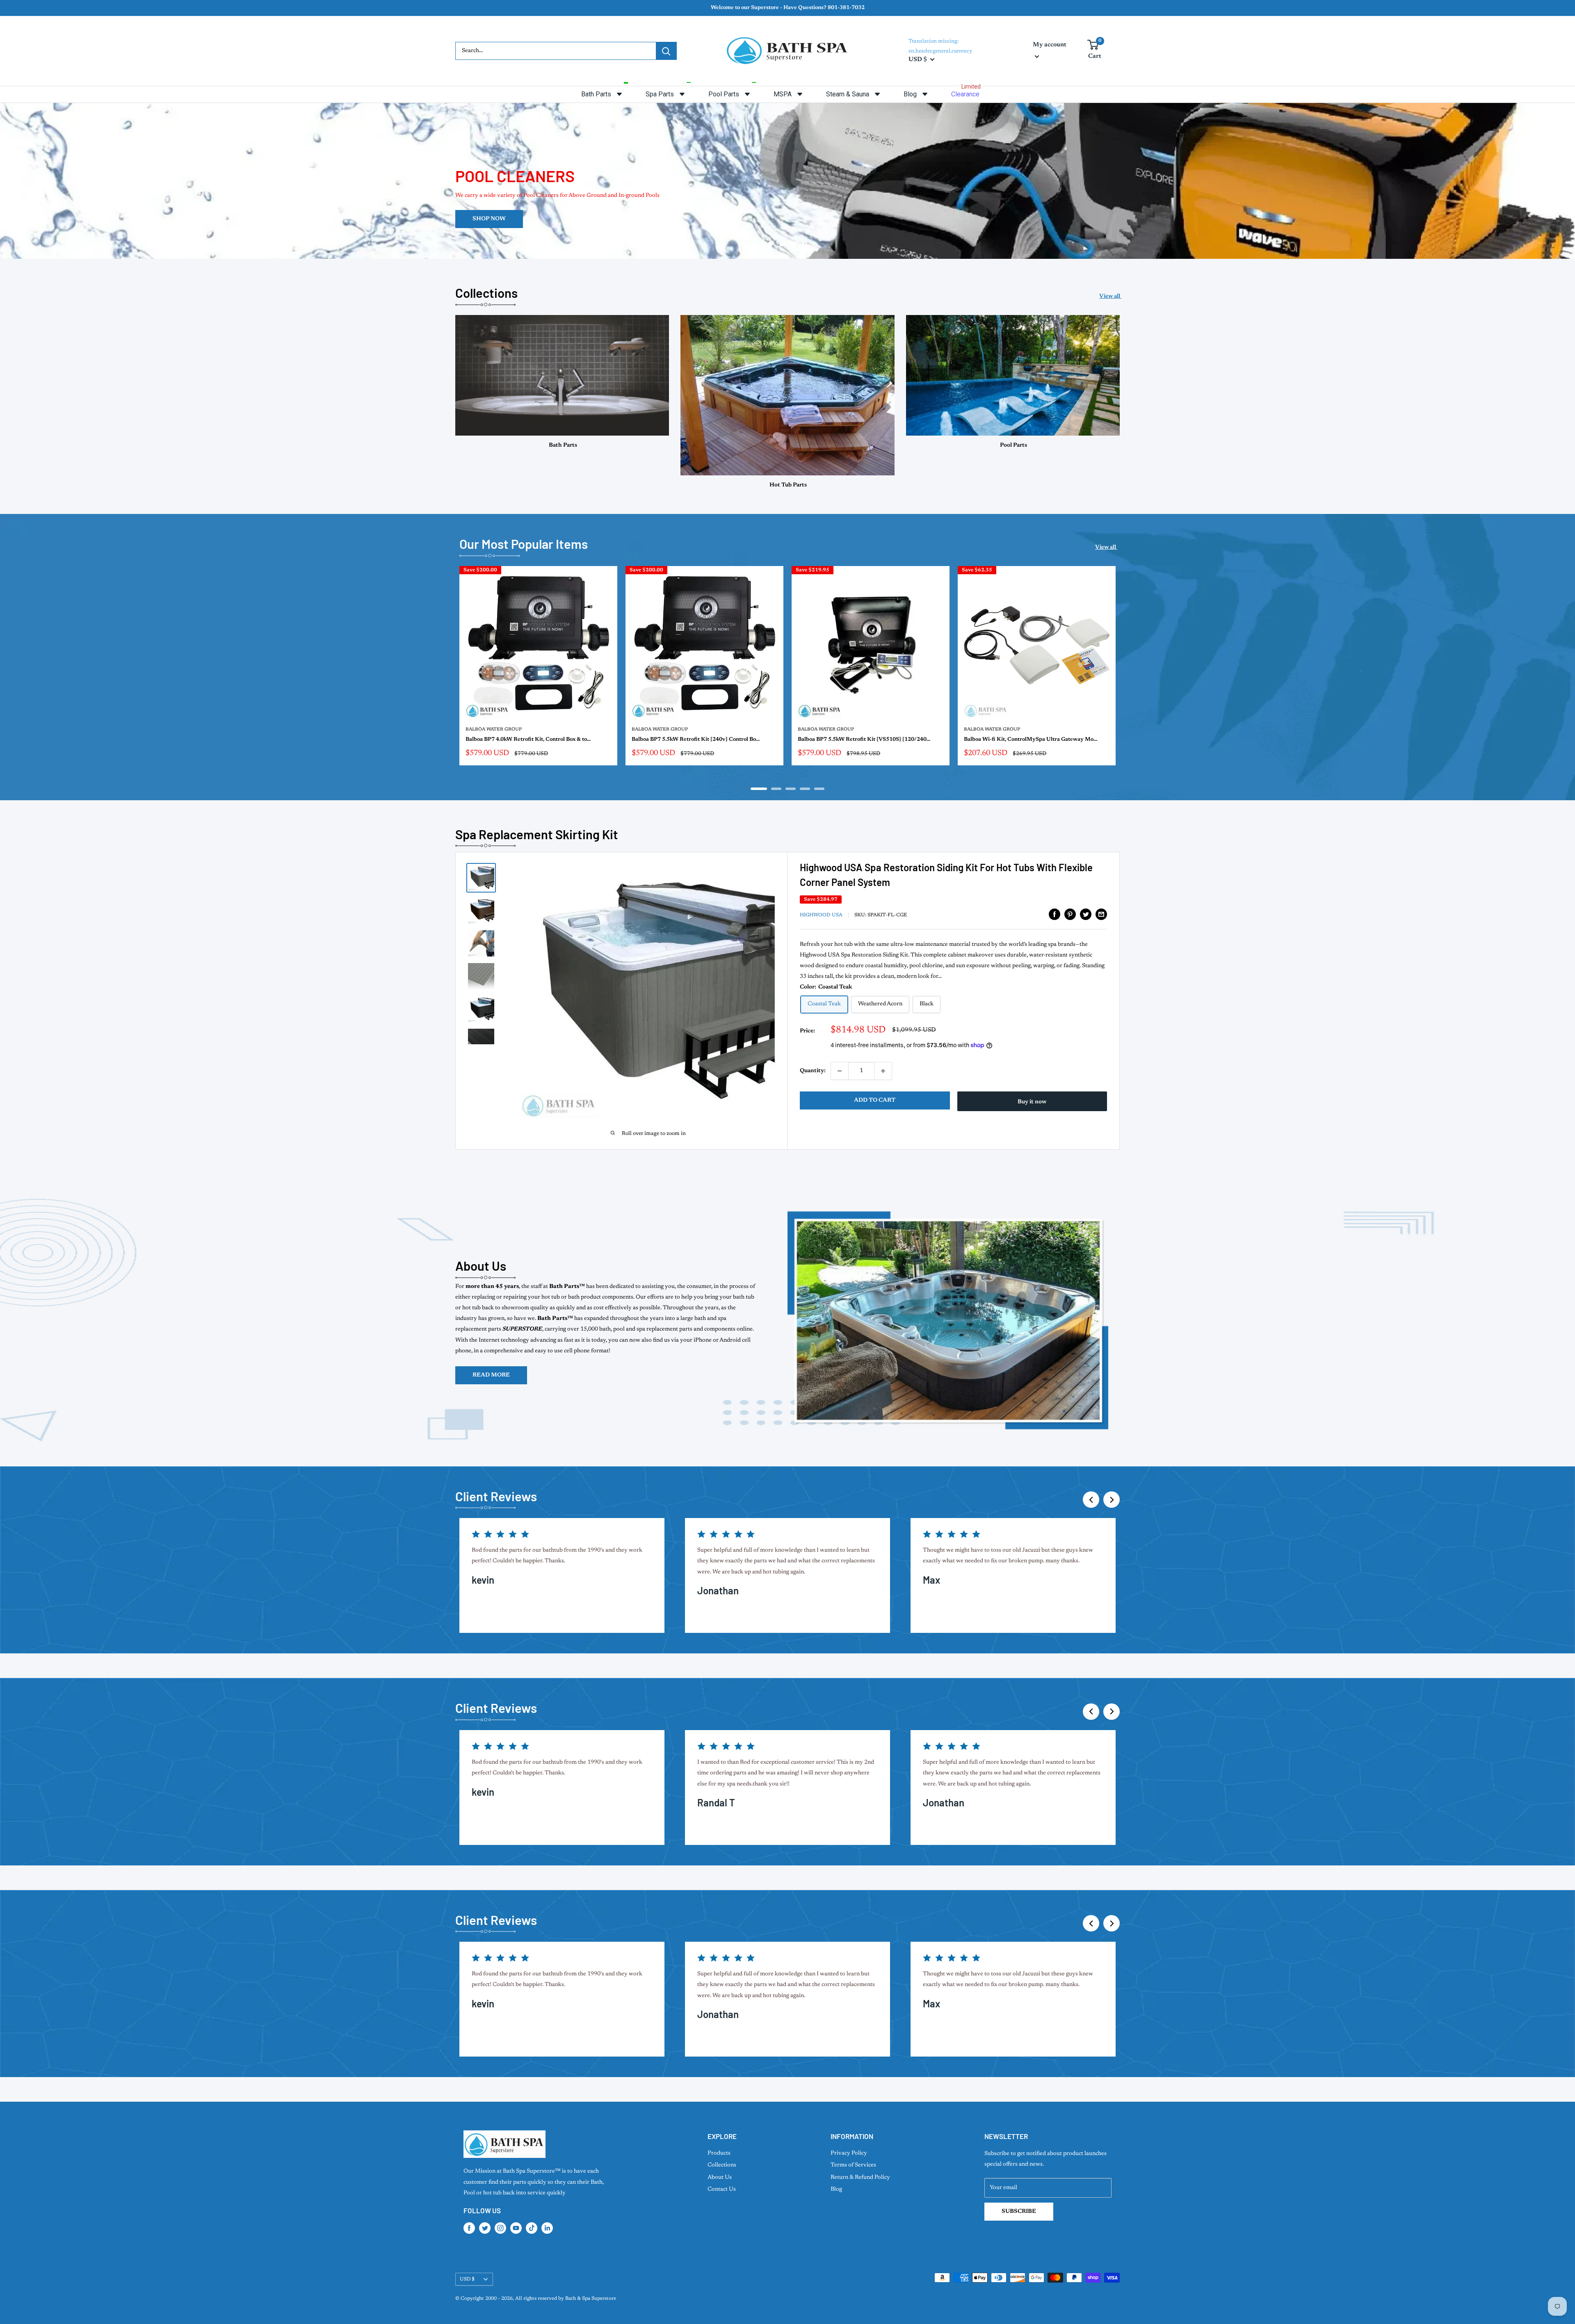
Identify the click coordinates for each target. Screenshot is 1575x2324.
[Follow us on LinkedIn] (547, 2228)
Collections (722, 2165)
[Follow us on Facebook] (469, 2228)
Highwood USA (821, 915)
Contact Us (722, 2189)
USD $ (467, 2279)
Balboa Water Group (494, 729)
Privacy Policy (849, 2153)
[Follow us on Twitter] (485, 2228)
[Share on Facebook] (1055, 914)
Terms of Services (853, 2165)
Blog (836, 2189)
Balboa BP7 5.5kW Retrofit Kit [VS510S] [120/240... (864, 739)
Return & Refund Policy (860, 2178)
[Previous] (1091, 1500)
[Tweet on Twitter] (1086, 914)
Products (719, 2153)
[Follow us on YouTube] (516, 2228)
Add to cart (875, 1100)
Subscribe (1019, 2212)
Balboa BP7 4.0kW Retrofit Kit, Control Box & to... (528, 739)
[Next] (1120, 671)
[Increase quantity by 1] (883, 1071)
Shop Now (1086, 166)
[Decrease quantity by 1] (840, 1071)
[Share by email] (1101, 914)
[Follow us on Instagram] (500, 2228)
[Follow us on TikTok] (532, 2228)
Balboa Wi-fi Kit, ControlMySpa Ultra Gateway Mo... (1031, 739)
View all (1110, 297)
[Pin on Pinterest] (1070, 914)
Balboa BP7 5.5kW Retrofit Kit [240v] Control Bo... (696, 739)
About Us (720, 2178)
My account (1050, 45)
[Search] (666, 51)
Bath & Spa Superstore (591, 2299)
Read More (491, 1375)
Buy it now (1032, 1102)
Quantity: (813, 1071)
